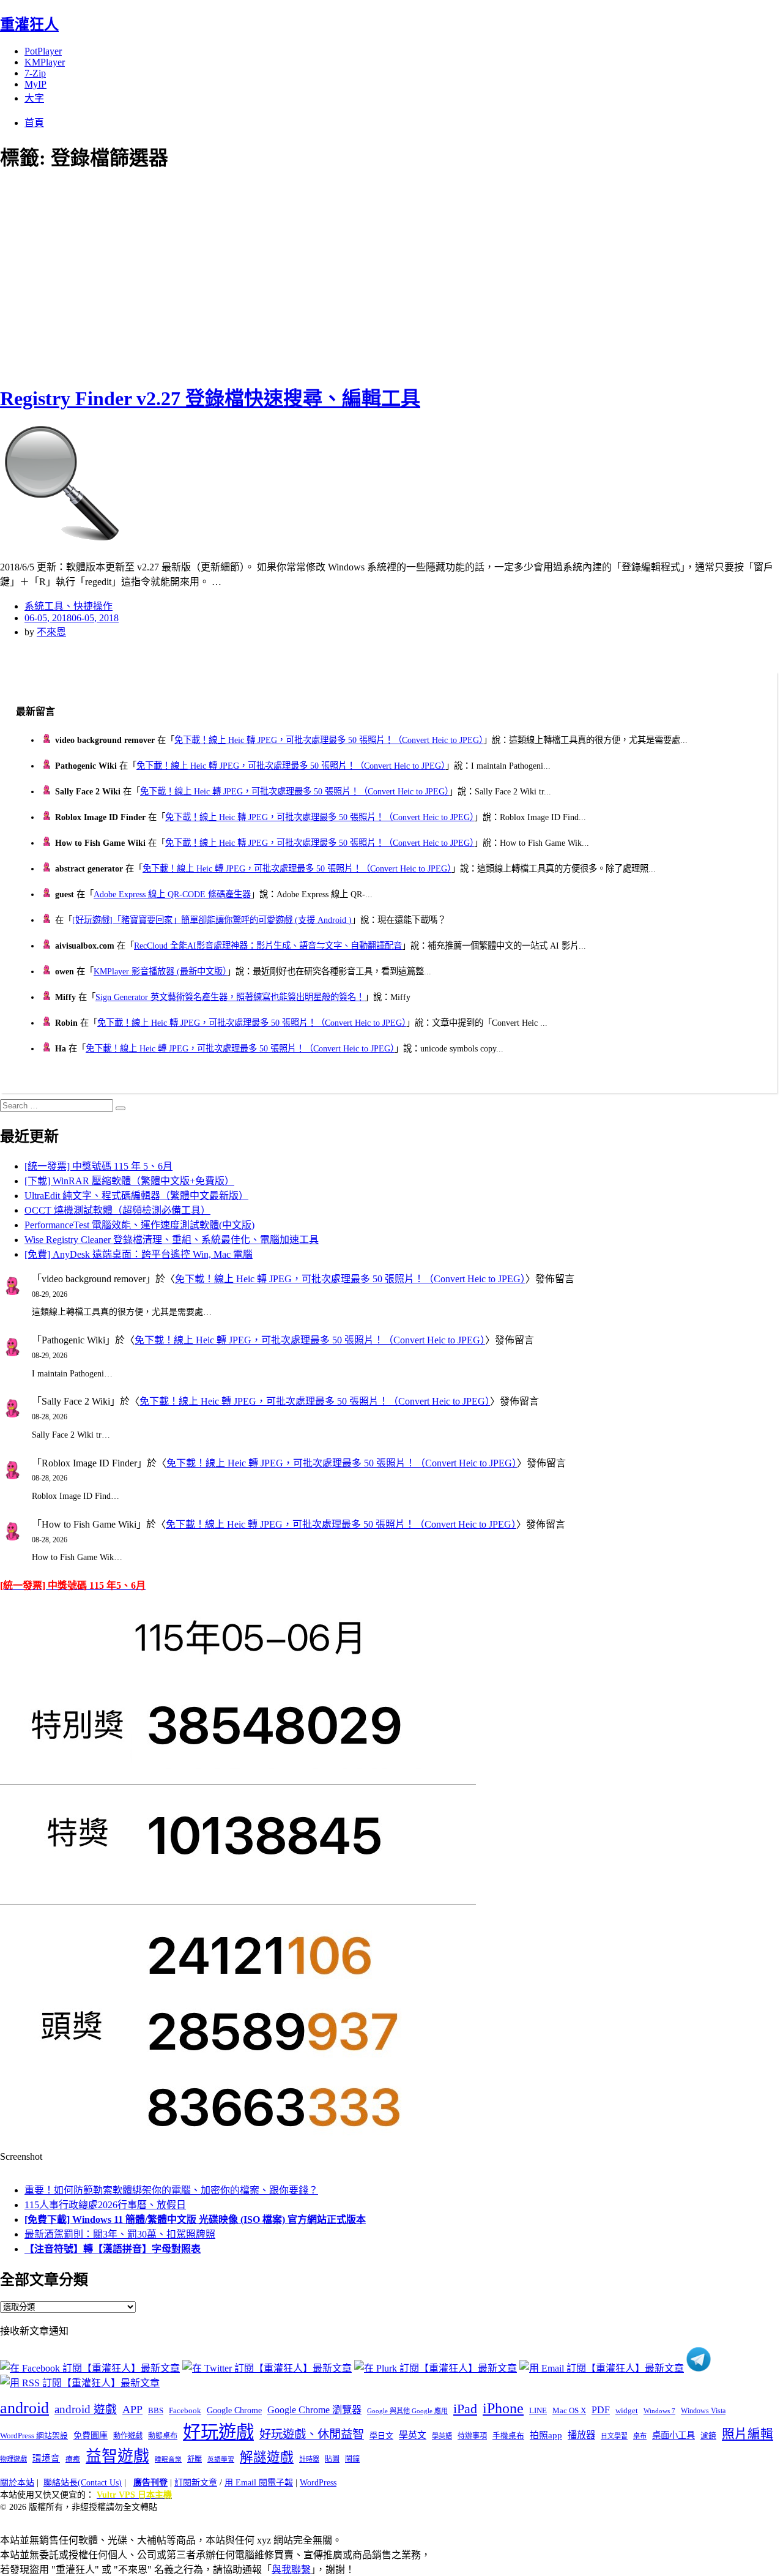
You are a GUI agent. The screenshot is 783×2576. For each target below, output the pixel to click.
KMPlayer (45, 62)
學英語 (442, 2436)
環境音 (46, 2458)
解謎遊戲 (267, 2457)
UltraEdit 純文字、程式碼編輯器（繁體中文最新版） (136, 1196)
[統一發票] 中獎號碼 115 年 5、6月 (98, 1166)
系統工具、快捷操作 (69, 606)
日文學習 (614, 2436)
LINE (538, 2411)
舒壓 (195, 2459)
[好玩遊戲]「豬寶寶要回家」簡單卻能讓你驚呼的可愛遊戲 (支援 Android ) (212, 920)
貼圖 (332, 2459)
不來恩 (51, 632)
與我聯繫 (291, 2570)
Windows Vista (703, 2411)
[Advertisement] (220, 275)
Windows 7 (659, 2411)
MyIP (35, 84)
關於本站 (17, 2483)
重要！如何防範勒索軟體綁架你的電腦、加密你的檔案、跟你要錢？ (171, 2190)
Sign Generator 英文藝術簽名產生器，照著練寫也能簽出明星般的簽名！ (230, 997)
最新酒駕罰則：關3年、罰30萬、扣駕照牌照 (120, 2234)
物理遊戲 (13, 2459)
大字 (34, 98)
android (24, 2408)
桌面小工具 (674, 2435)
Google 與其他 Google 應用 (407, 2411)
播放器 (581, 2435)
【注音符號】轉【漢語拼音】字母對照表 (113, 2249)
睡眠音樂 (168, 2459)
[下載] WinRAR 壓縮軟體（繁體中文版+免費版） (129, 1181)
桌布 (640, 2436)
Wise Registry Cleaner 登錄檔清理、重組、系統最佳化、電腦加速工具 (172, 1240)
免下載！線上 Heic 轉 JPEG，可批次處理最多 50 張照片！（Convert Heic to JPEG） (329, 740)
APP (132, 2410)
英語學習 (221, 2459)
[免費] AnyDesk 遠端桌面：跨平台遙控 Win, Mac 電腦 (139, 1254)
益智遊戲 (117, 2456)
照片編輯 (748, 2434)
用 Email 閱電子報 (259, 2483)
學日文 (381, 2436)
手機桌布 (508, 2436)
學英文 (413, 2435)
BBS (156, 2410)
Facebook (185, 2410)
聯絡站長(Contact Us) (83, 2483)
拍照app (546, 2435)
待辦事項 (472, 2436)
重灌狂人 (29, 24)
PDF (601, 2410)
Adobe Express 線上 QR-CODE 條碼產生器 (172, 894)
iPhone (503, 2408)
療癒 (73, 2459)
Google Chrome (234, 2410)
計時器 (309, 2459)
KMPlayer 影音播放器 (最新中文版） (160, 971)
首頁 (34, 123)
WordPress (318, 2483)
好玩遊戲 (218, 2432)
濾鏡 (708, 2436)
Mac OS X (569, 2411)
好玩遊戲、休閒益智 (312, 2434)
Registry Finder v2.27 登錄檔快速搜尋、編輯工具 (210, 398)
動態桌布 (163, 2436)
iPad (465, 2409)
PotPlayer (43, 51)
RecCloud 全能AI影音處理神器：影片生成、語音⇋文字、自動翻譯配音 (268, 946)
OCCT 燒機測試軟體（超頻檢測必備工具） (117, 1210)
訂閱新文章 (196, 2483)
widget (627, 2410)
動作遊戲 (128, 2436)
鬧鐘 (352, 2459)
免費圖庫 (91, 2435)
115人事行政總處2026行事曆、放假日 (105, 2205)
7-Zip (35, 73)
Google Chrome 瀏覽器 (314, 2410)
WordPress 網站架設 (34, 2436)
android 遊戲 (86, 2409)
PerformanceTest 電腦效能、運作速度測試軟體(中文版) (139, 1225)
